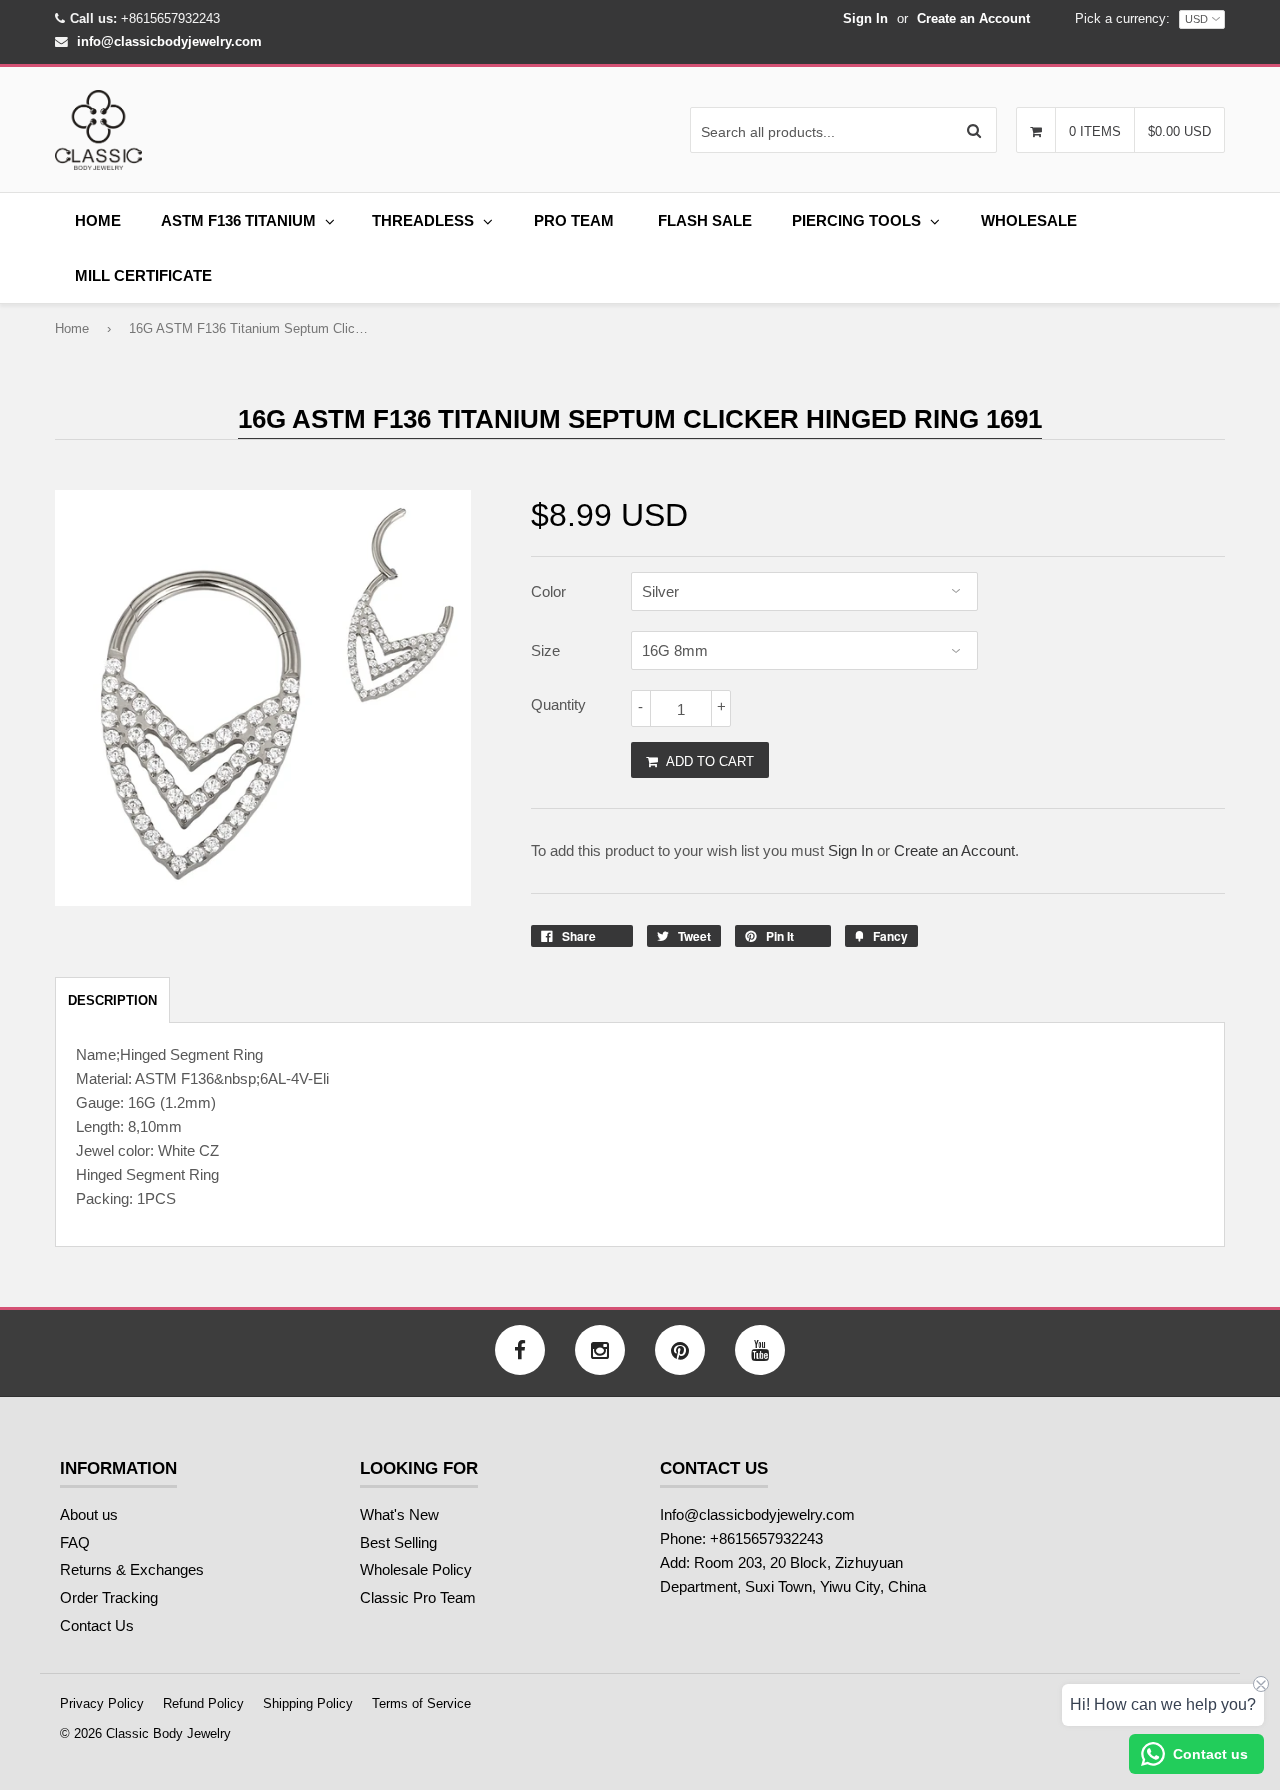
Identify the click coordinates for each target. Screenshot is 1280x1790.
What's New (399, 1514)
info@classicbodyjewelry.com (169, 41)
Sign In (865, 18)
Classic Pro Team (418, 1597)
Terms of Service (421, 1703)
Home (98, 220)
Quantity (558, 704)
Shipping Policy (308, 1703)
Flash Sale (705, 220)
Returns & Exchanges (132, 1569)
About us (89, 1514)
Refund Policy (203, 1703)
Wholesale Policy (416, 1569)
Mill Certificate (143, 275)
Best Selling (398, 1542)
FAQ (75, 1542)
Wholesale (1029, 220)
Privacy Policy (102, 1703)
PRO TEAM (574, 220)
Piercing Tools (856, 220)
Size (545, 650)
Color (548, 591)
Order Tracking (109, 1597)
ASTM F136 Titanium (238, 220)
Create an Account (973, 18)
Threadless (423, 220)
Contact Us (97, 1625)
